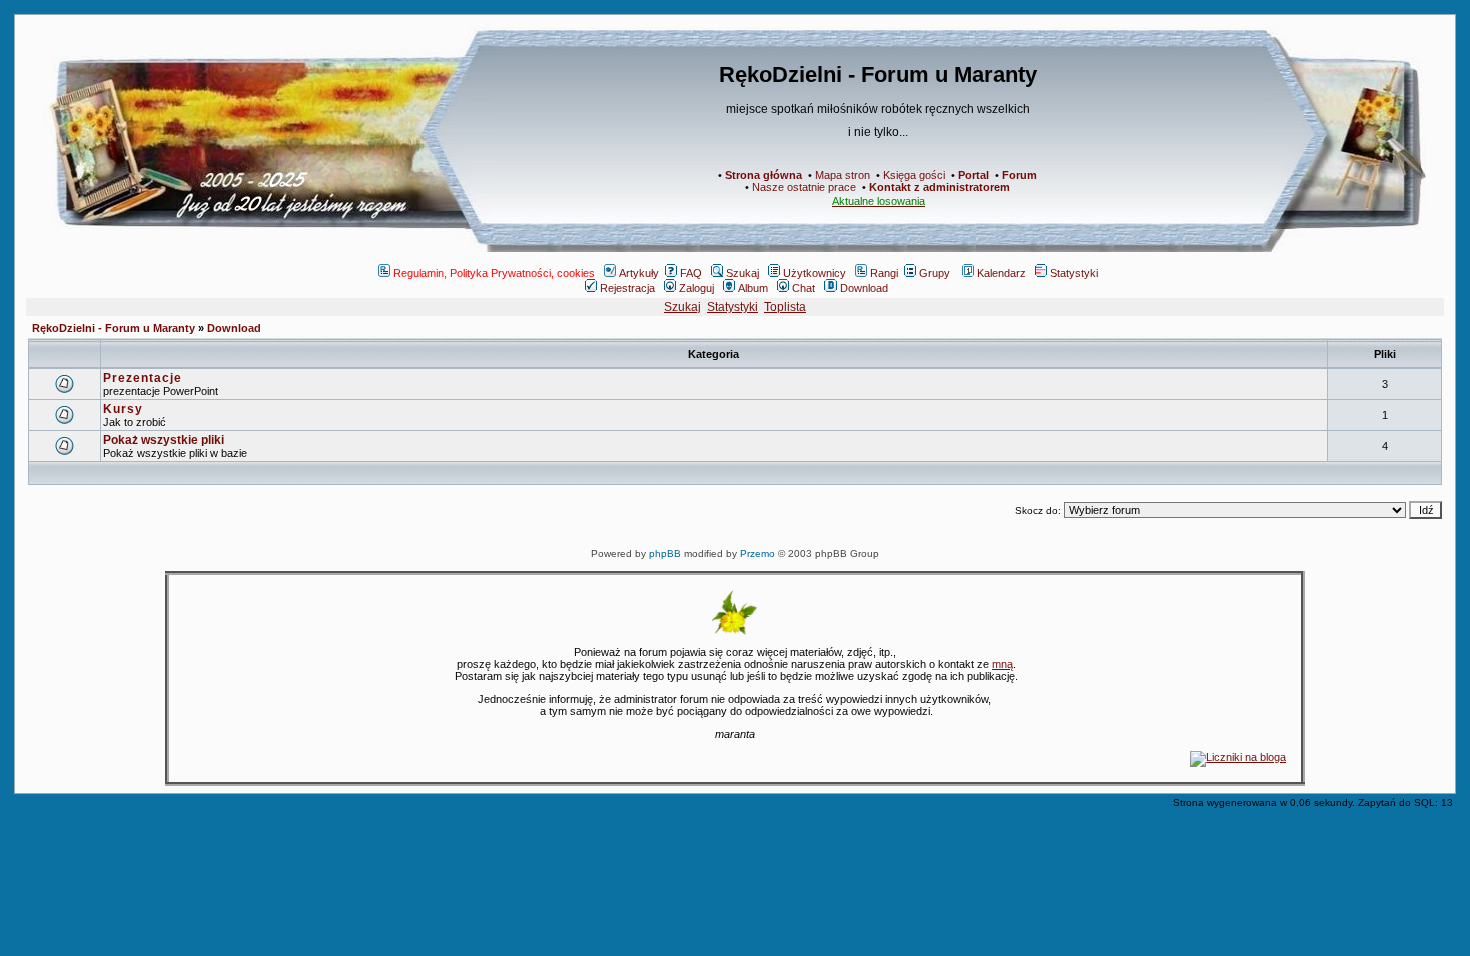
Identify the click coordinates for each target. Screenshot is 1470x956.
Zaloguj (696, 288)
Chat (803, 288)
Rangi (884, 273)
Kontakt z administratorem (939, 187)
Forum (1019, 175)
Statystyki (1074, 273)
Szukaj (742, 273)
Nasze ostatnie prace (804, 187)
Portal (973, 175)
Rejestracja (627, 288)
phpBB (665, 553)
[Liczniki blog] (1238, 757)
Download (864, 288)
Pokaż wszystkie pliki (163, 440)
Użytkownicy (814, 273)
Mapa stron (842, 175)
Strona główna (763, 175)
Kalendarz (1001, 273)
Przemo (757, 553)
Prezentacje (142, 378)
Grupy (934, 273)
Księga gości (914, 175)
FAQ (691, 273)
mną (1002, 664)
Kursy (123, 409)
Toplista (785, 307)
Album (753, 288)
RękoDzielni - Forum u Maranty (113, 328)
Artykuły (639, 273)
